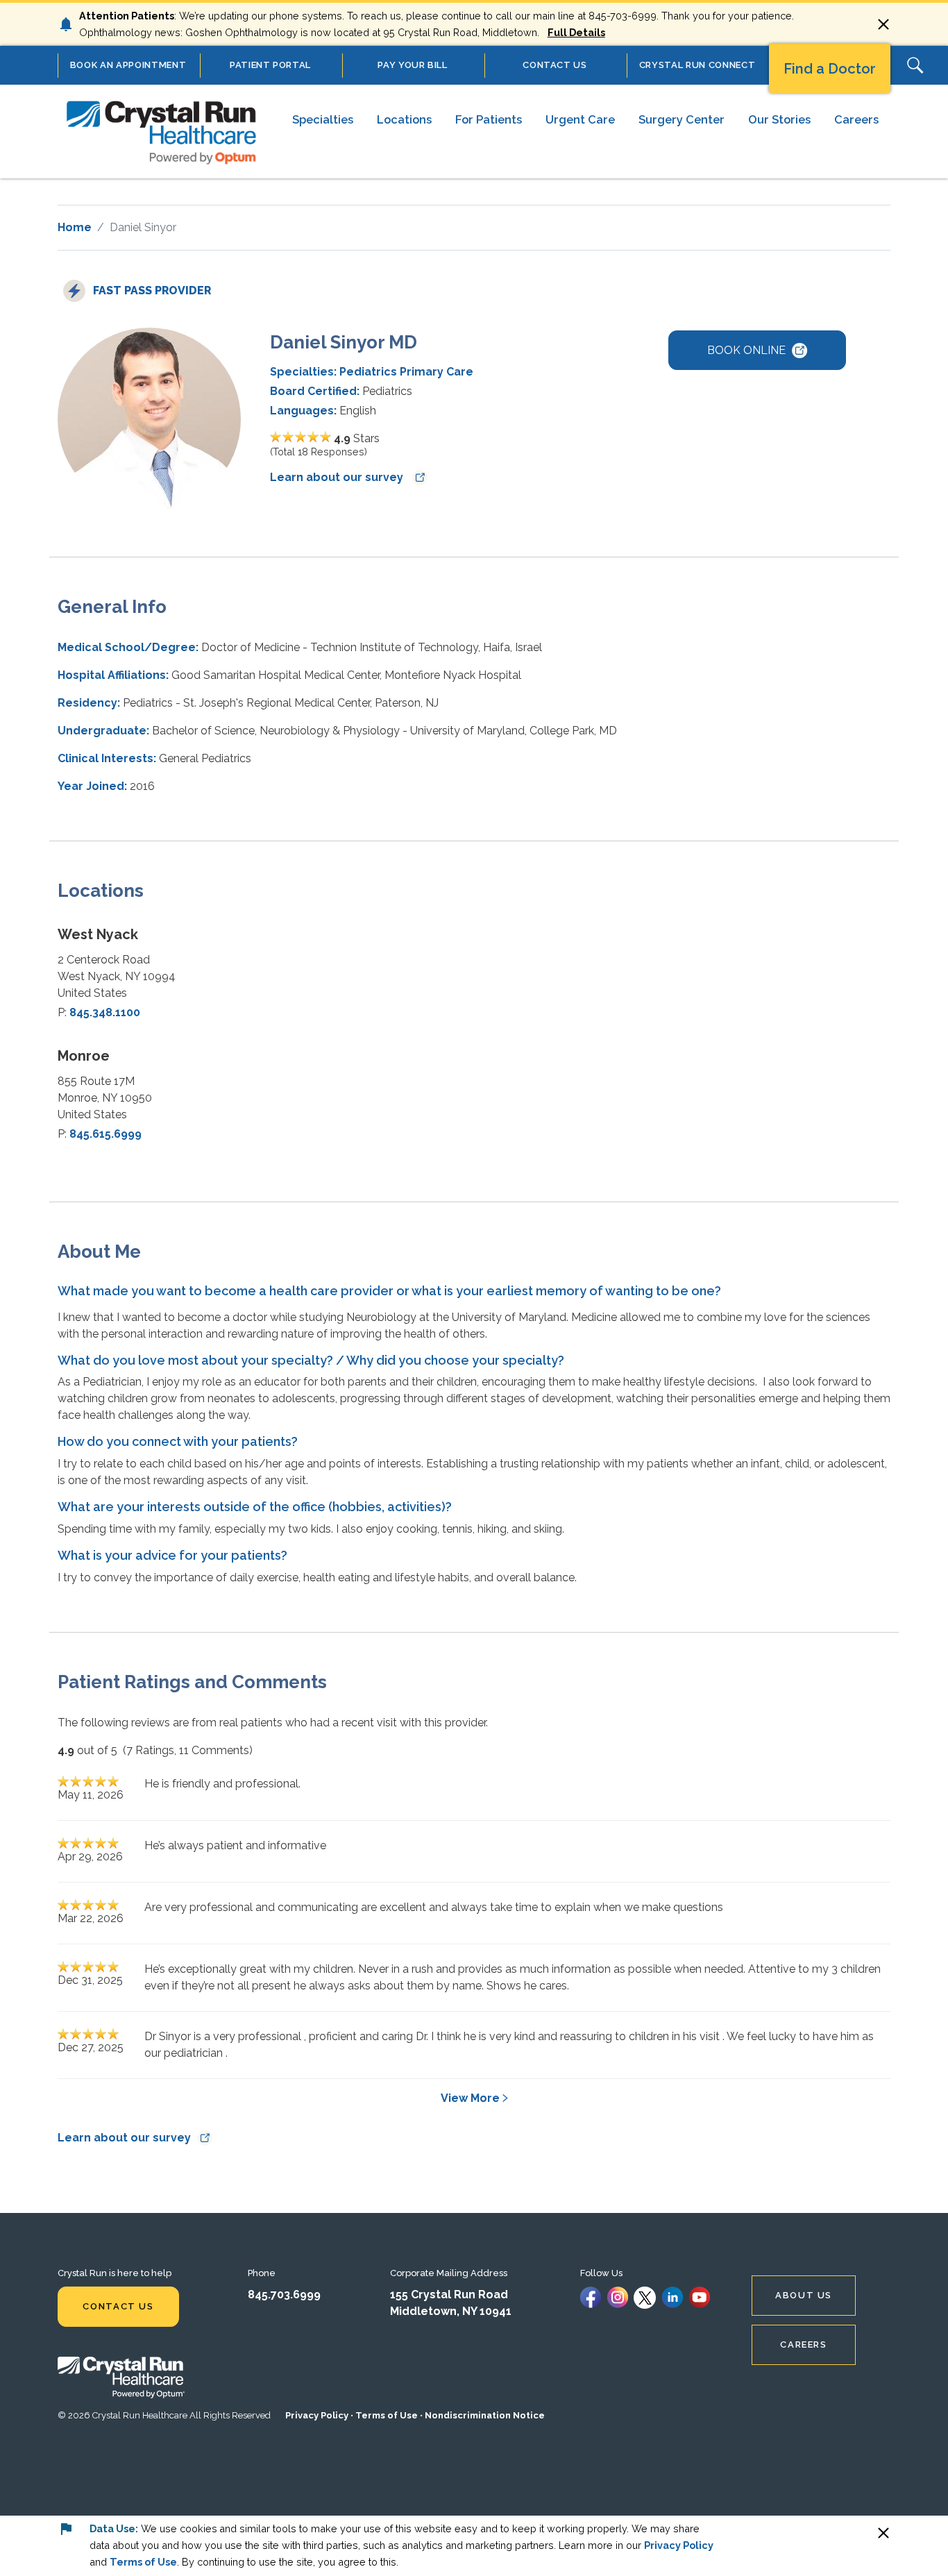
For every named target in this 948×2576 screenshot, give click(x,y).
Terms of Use (387, 2415)
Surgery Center (682, 119)
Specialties (323, 119)
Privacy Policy (317, 2415)
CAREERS (803, 2345)
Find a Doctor (830, 69)
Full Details (576, 32)
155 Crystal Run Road (449, 2295)
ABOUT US (804, 2295)
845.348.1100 (105, 1012)
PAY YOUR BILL (412, 65)
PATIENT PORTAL (270, 65)
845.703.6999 (284, 2295)
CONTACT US (555, 65)
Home (75, 227)
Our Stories (779, 119)
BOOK (746, 350)
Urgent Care (580, 119)
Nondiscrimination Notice (485, 2415)
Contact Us (118, 2306)
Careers (856, 119)
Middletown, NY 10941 (451, 2311)
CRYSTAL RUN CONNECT (697, 65)
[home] (162, 131)
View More (470, 2098)
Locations (404, 119)
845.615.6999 (105, 1134)
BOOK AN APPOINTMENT (128, 65)
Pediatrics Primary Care (406, 372)
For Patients (489, 119)
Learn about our (338, 477)
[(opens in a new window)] (591, 2297)
